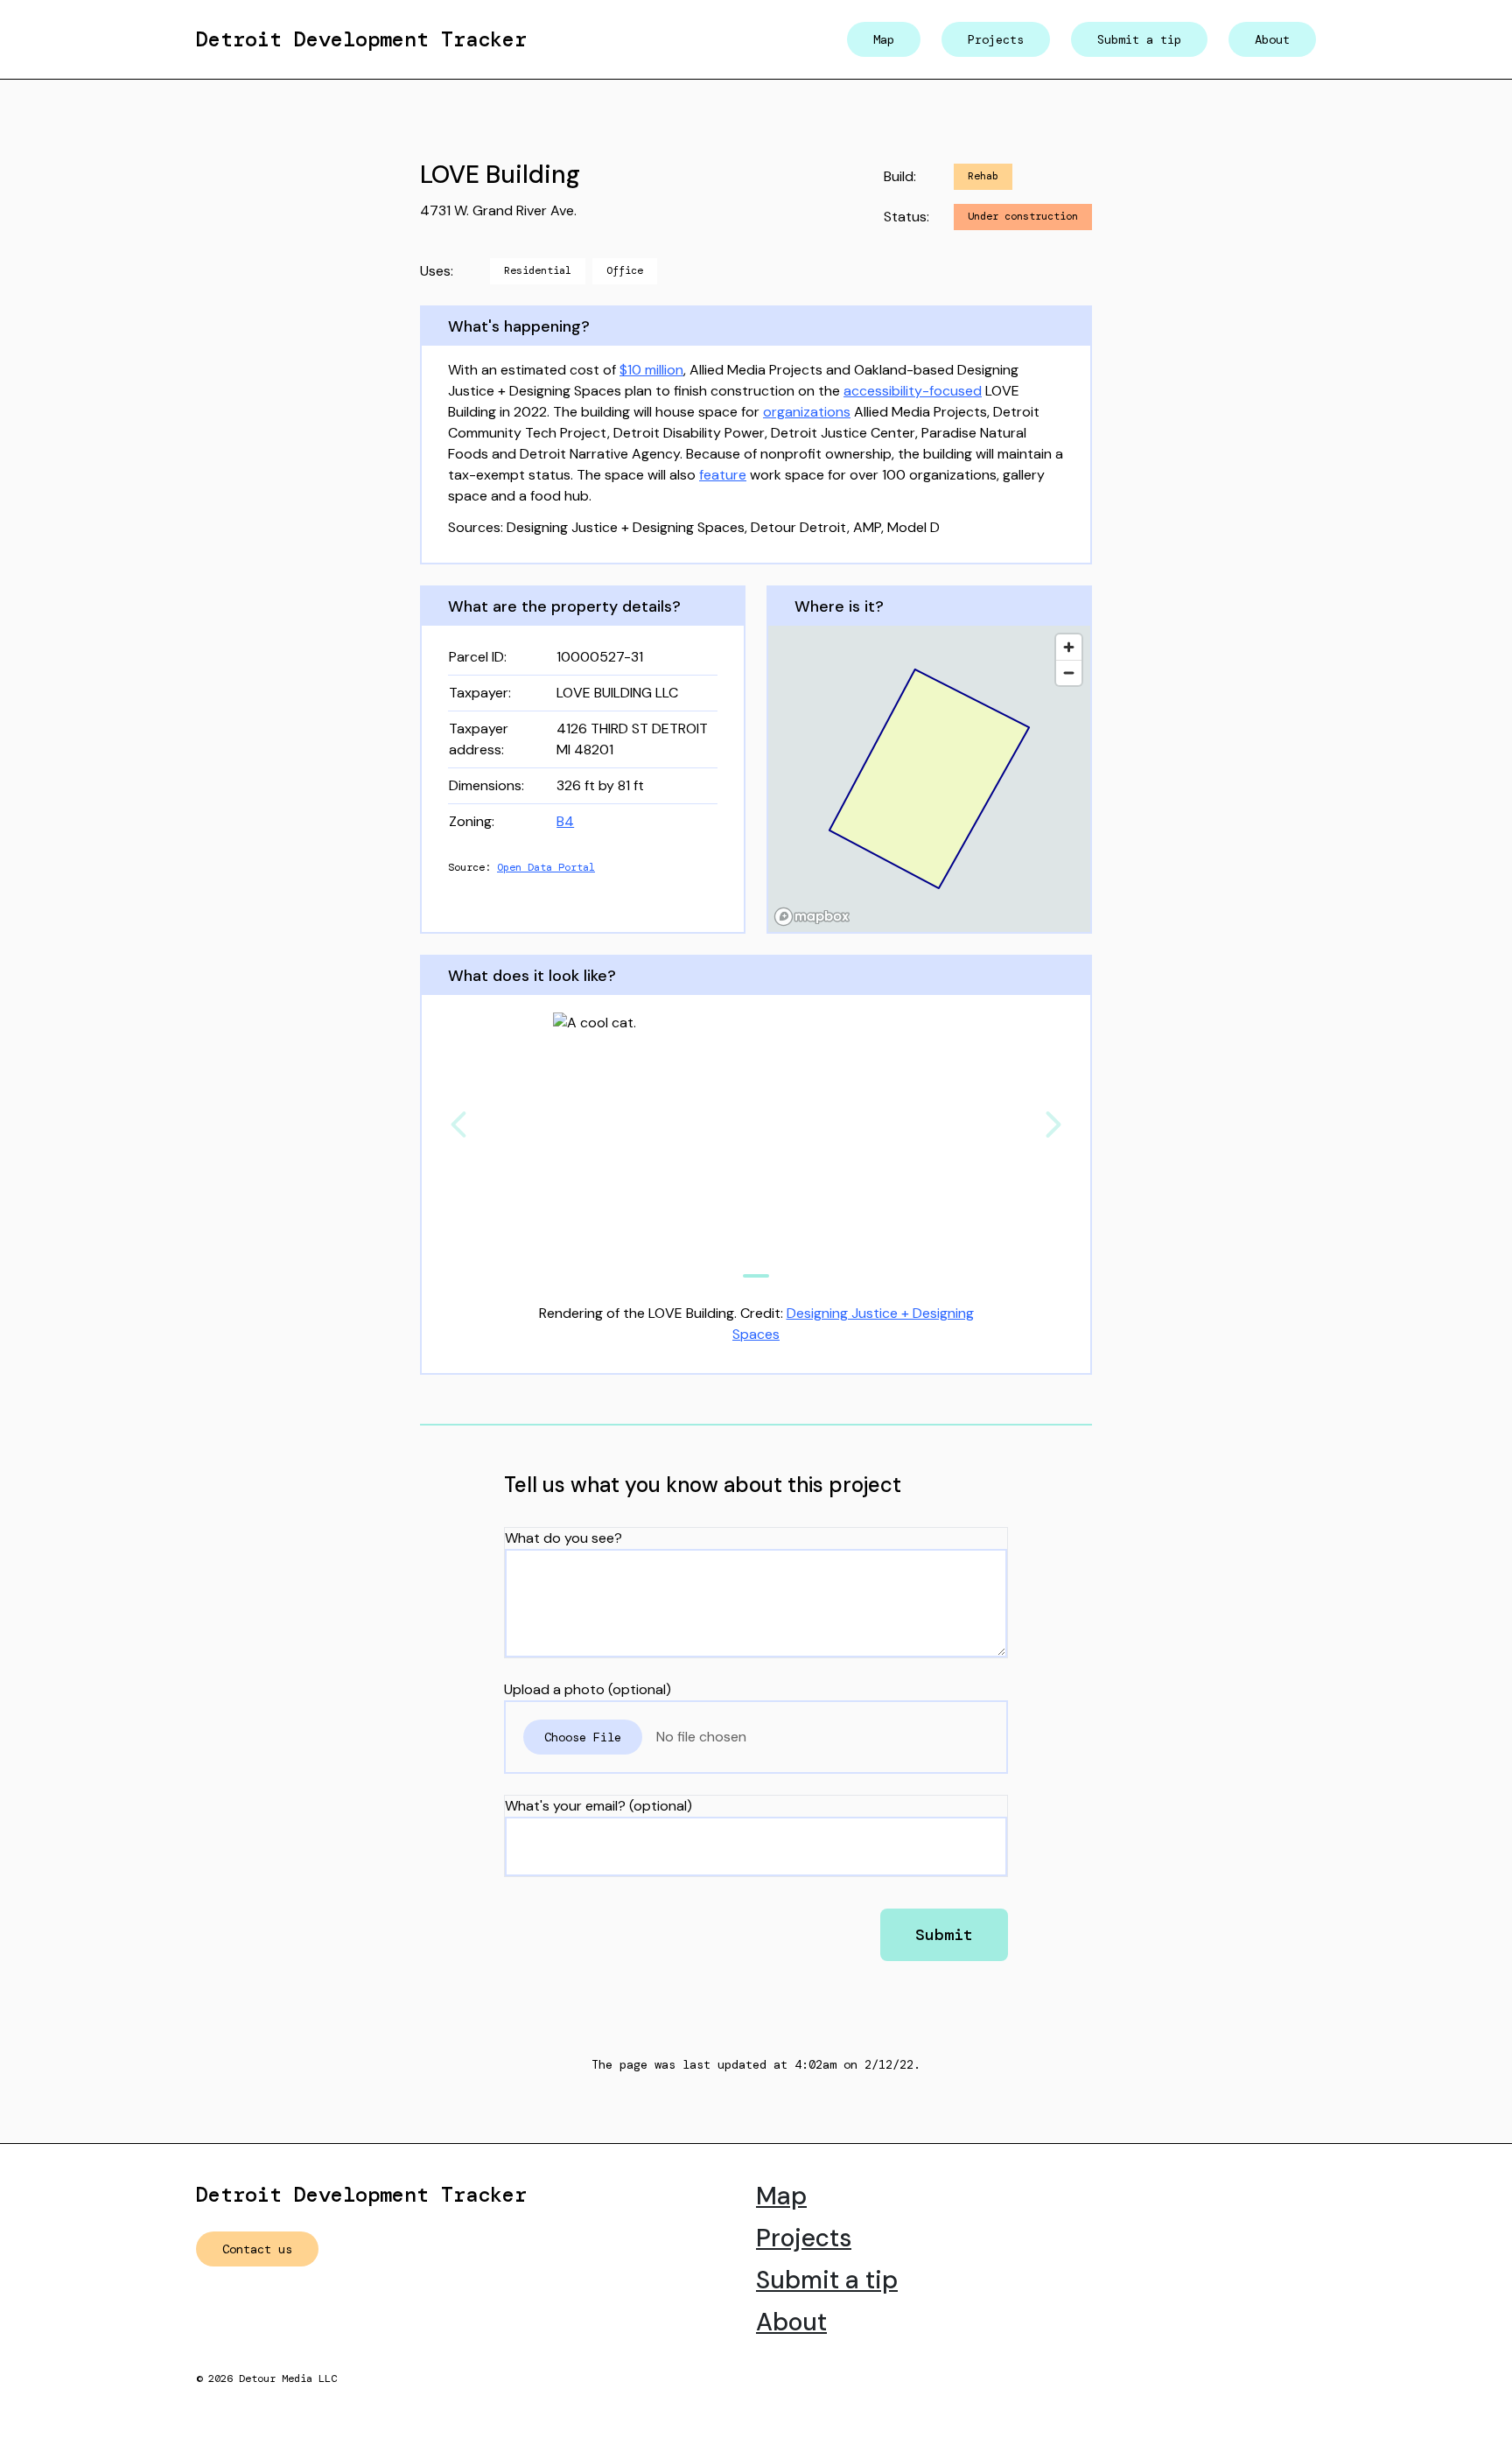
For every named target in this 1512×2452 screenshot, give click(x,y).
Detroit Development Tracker (361, 39)
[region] (929, 779)
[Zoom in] (1069, 647)
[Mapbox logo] (812, 917)
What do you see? (563, 1538)
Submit (944, 1935)
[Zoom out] (1069, 673)
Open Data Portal (546, 867)
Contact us (257, 2249)
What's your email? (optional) (598, 1806)
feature (723, 475)
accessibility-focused (913, 391)
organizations (807, 412)
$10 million (651, 370)
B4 (565, 821)
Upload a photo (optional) (588, 1689)
